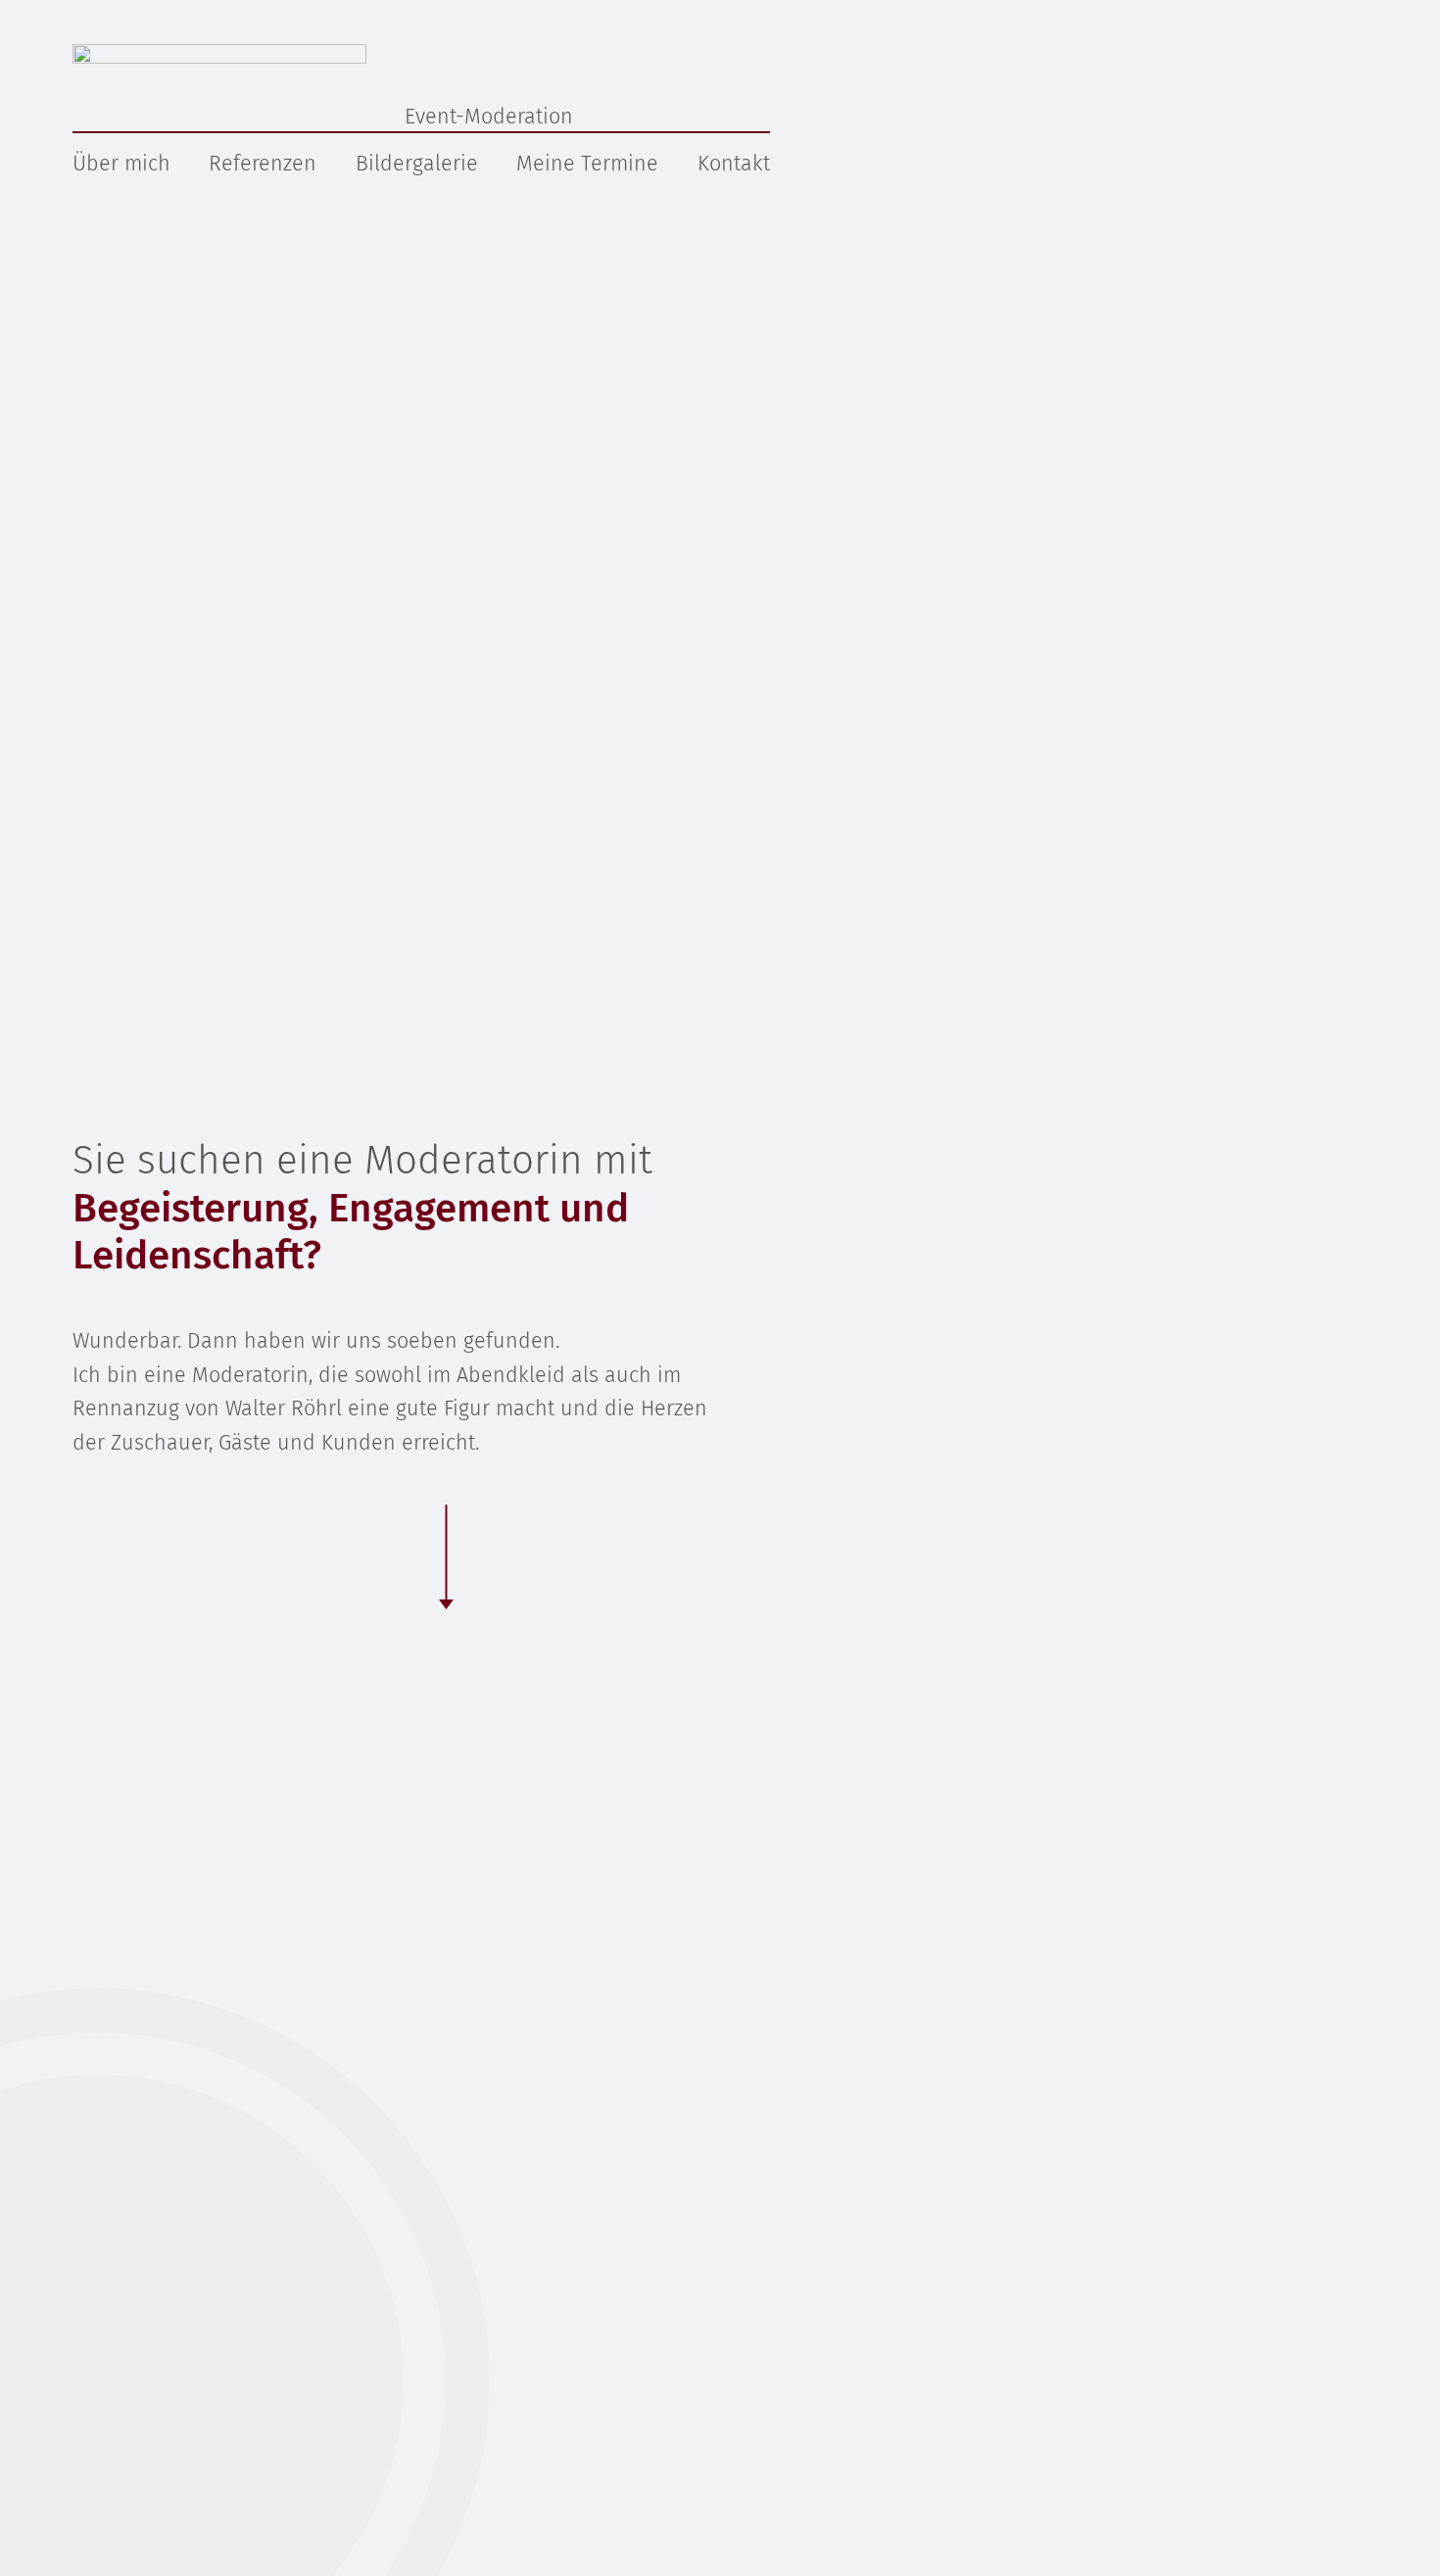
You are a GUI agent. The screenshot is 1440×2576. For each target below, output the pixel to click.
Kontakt (734, 164)
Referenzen (263, 164)
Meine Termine (587, 164)
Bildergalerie (417, 164)
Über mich (121, 164)
